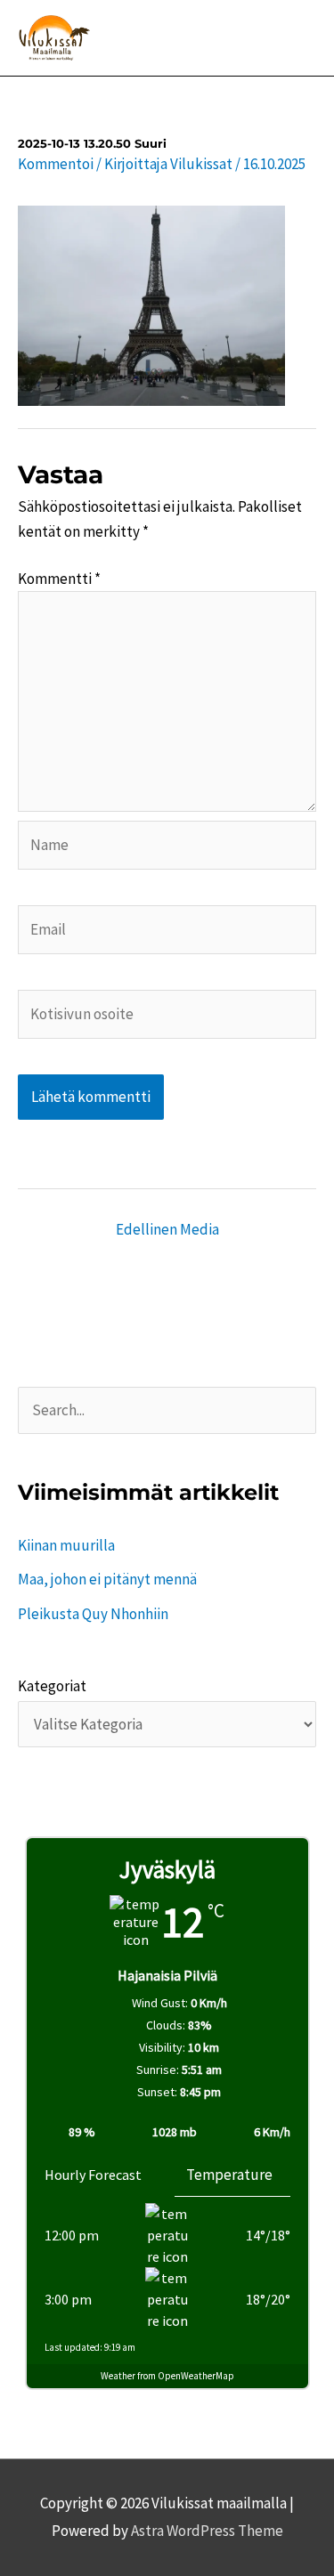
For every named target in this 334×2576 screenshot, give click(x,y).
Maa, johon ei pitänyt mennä (107, 1579)
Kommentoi (56, 164)
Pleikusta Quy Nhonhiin (93, 1614)
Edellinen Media (167, 1229)
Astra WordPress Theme (207, 2531)
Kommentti (59, 579)
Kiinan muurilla (66, 1545)
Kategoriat (52, 1686)
